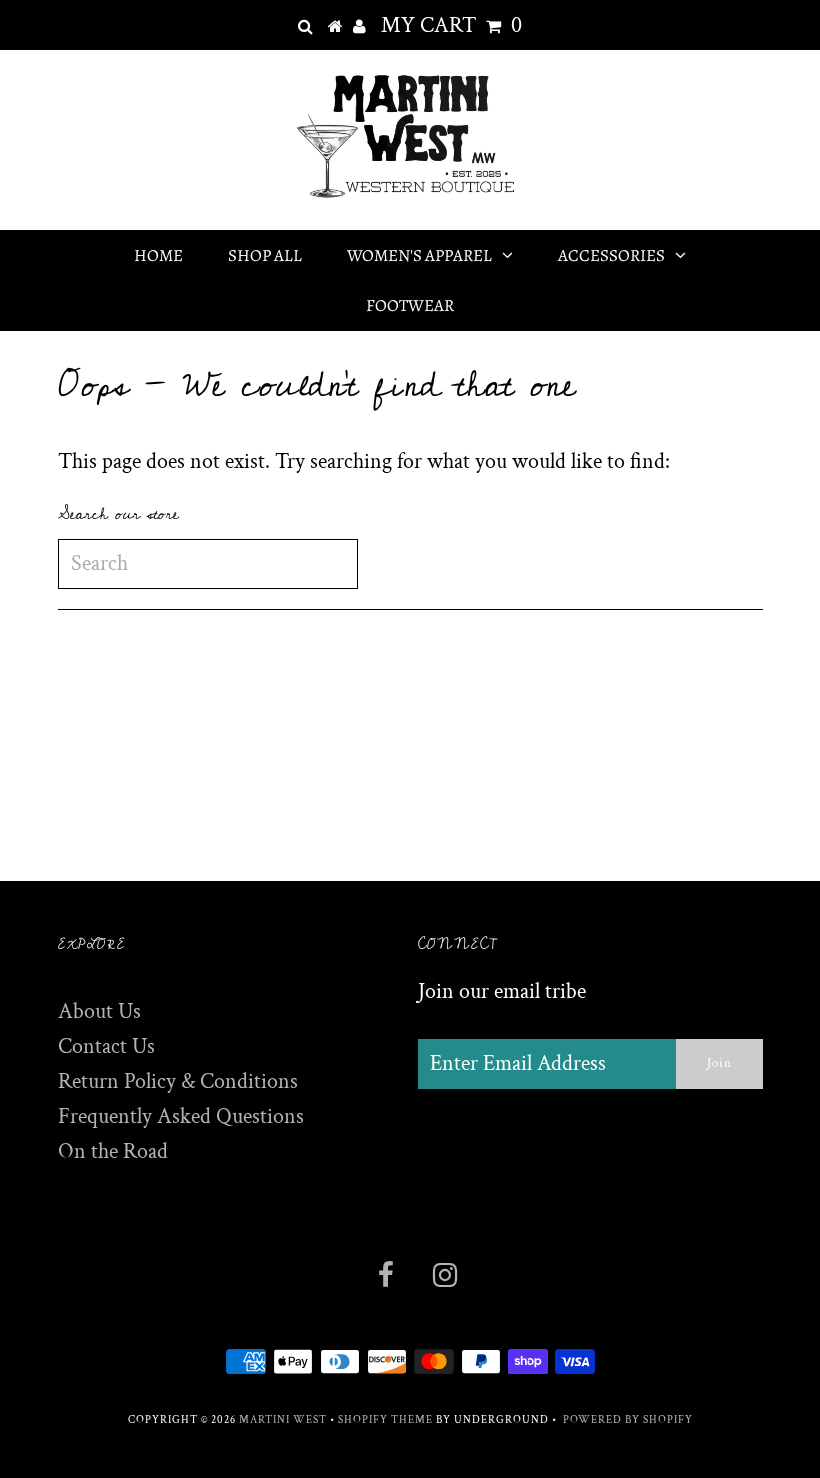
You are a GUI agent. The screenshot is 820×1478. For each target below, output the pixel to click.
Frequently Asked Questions (181, 1116)
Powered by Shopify (628, 1420)
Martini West (283, 1420)
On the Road (113, 1151)
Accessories (611, 255)
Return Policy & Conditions (178, 1081)
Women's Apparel (419, 255)
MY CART (451, 25)
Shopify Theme (385, 1420)
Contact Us (106, 1046)
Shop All (265, 255)
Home (158, 255)
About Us (99, 1011)
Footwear (410, 305)
